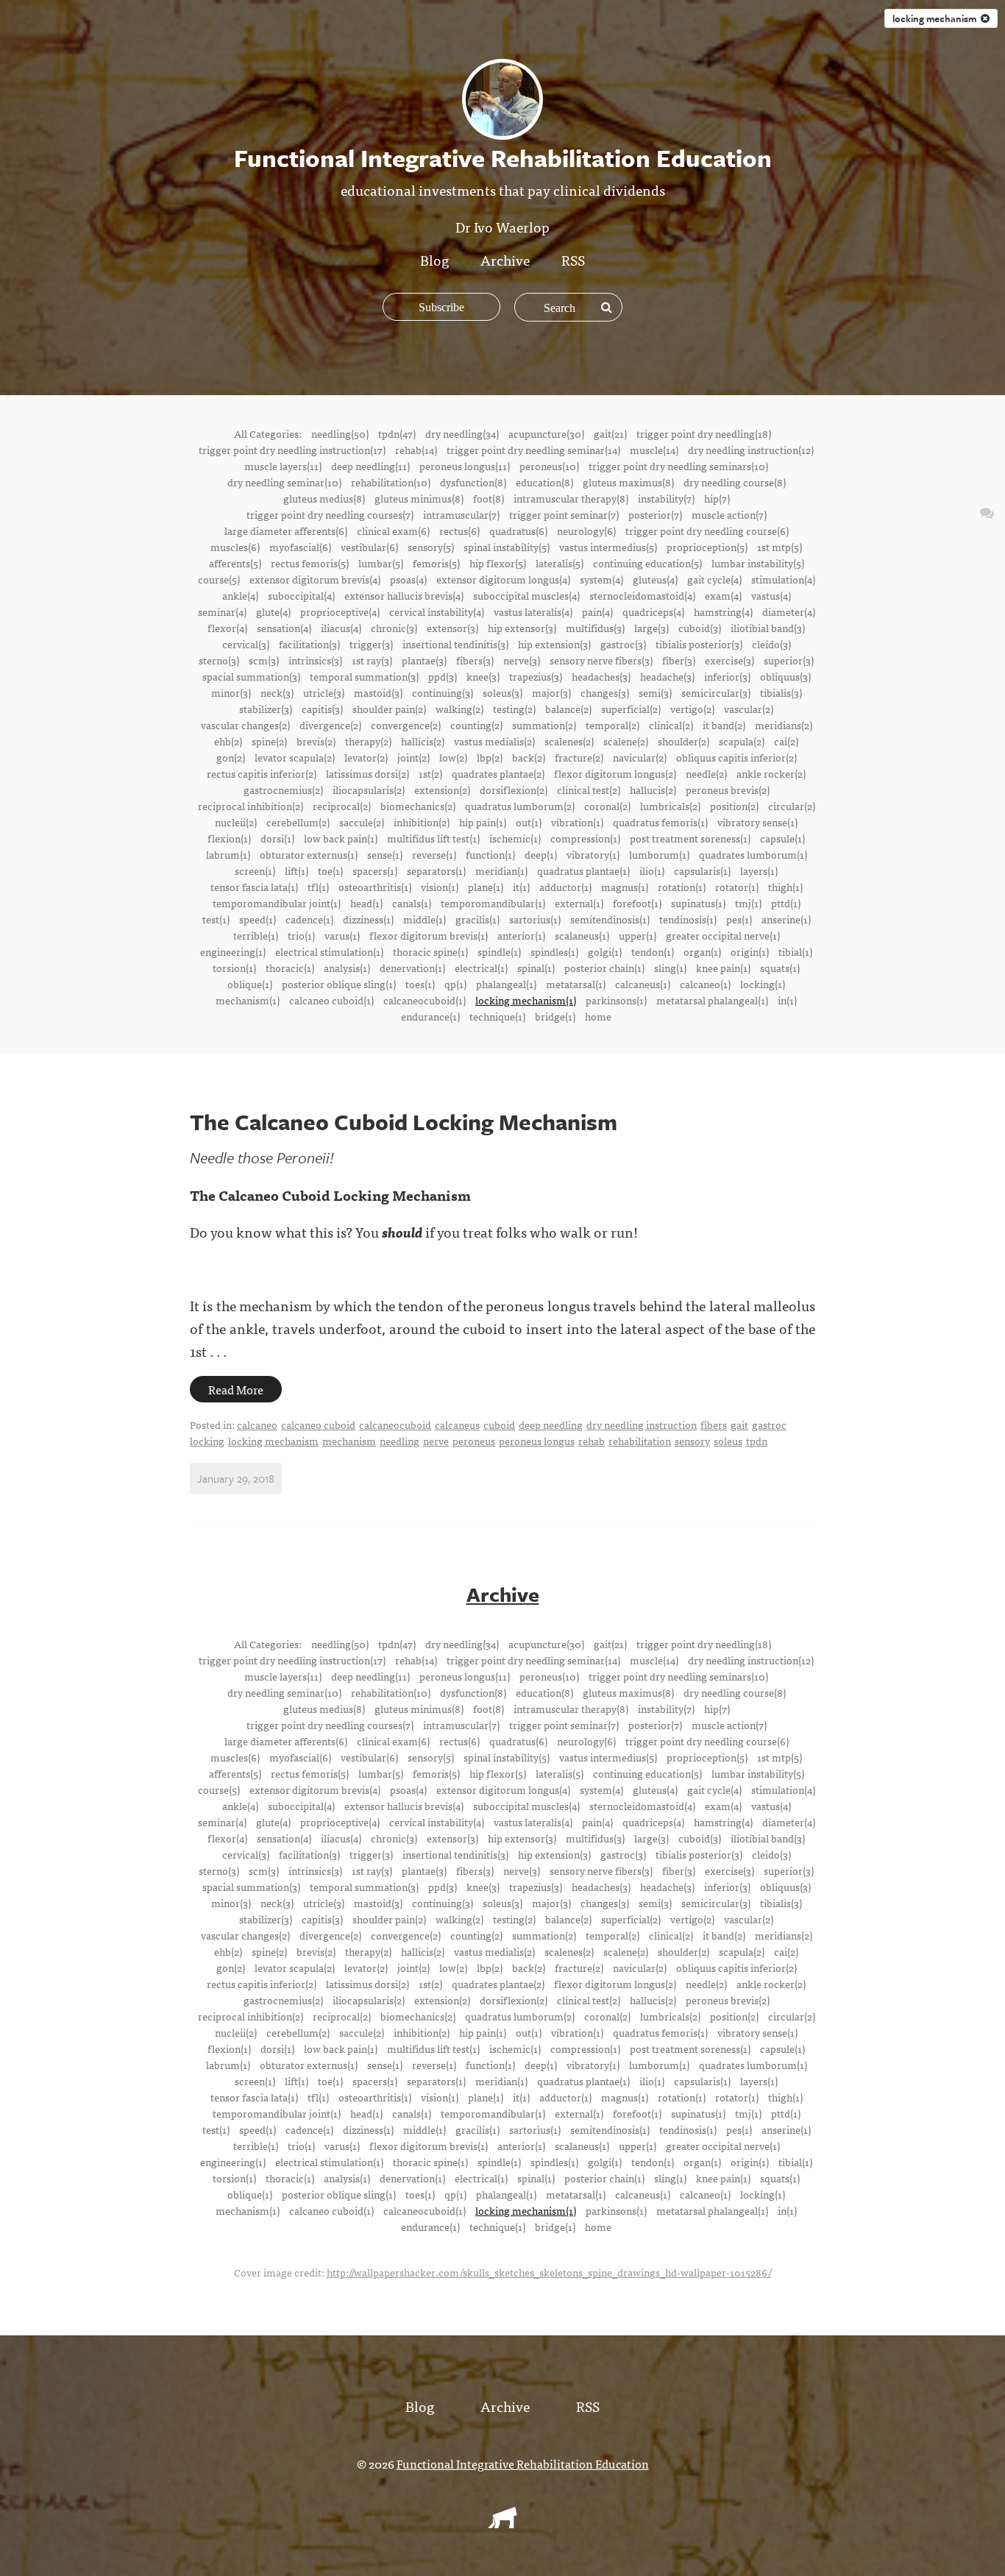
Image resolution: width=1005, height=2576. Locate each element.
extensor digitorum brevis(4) (315, 579)
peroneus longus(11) (465, 466)
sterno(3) (219, 660)
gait (739, 1424)
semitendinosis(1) (610, 919)
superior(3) (789, 660)
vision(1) (440, 887)
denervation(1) (412, 968)
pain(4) (597, 611)
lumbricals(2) (670, 806)
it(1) (521, 887)
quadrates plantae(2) (498, 773)
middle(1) (425, 919)
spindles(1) (554, 951)
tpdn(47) (397, 433)
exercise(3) (729, 660)
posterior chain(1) (604, 968)
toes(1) (420, 984)
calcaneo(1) (705, 984)
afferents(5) (235, 563)
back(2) (529, 757)
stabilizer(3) (266, 709)
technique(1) (497, 1016)
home (598, 1016)
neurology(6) (586, 531)
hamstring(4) (723, 611)
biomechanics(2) (418, 806)
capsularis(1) (702, 870)
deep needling (551, 1424)
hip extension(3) (554, 644)
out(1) (529, 822)
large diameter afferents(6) (286, 531)
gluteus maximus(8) (628, 482)
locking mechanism (937, 18)
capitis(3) (322, 709)
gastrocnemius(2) (283, 790)
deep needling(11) (370, 466)
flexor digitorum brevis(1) (429, 935)
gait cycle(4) (714, 579)
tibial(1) (795, 951)
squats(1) (780, 968)
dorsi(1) (277, 838)
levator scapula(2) (295, 757)
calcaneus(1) (643, 984)
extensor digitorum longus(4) (503, 579)
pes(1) (739, 919)
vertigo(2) (692, 709)
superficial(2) (631, 709)
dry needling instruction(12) (751, 450)
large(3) (651, 628)
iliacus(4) (341, 628)
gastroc (769, 1424)
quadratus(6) (518, 531)
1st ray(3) (372, 660)
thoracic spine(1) (430, 951)
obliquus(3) (785, 676)
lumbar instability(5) (758, 563)
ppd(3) (443, 676)
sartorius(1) (535, 919)
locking (207, 1441)
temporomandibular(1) (493, 903)
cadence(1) (309, 919)
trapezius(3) (536, 676)
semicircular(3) (716, 692)
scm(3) (264, 660)
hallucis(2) (653, 790)
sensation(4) (284, 628)
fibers (714, 1424)
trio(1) (301, 935)
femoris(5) (436, 563)
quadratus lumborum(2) (520, 806)
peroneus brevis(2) (728, 790)
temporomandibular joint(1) (277, 903)
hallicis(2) (423, 741)
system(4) (601, 579)
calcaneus (457, 1424)
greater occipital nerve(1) (723, 935)
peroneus (474, 1441)
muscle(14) (654, 450)
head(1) (366, 903)
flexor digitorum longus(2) (615, 773)
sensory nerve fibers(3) (601, 660)
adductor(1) (565, 887)
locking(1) (763, 984)
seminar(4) (222, 611)
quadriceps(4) (653, 611)
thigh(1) (785, 887)
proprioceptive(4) (340, 611)
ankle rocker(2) (771, 773)
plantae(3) (424, 660)
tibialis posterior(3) (699, 644)
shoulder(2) (683, 741)
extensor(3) (452, 628)
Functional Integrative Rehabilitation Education (523, 2463)
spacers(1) (375, 870)
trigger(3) (371, 644)
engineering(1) (233, 951)
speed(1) (258, 919)
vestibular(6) (369, 547)
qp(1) (455, 984)
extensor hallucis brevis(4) (404, 595)
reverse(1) (434, 854)
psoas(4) (408, 579)
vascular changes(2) (245, 725)
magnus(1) (625, 887)
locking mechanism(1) (526, 1000)
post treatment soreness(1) (690, 838)
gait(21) (610, 433)
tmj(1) (748, 903)
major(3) (551, 692)
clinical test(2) (589, 790)
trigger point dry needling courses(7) (330, 514)
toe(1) (330, 870)
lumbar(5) (381, 563)
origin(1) (750, 951)
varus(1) (342, 935)
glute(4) (273, 611)
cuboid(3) (700, 628)
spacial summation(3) (251, 676)
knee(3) (483, 676)
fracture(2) (579, 757)
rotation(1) (682, 887)
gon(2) (231, 757)
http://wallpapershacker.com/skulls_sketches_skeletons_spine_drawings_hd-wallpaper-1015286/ (549, 2272)
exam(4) (723, 595)
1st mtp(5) (780, 547)
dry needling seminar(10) (284, 482)
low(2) (453, 757)
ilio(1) (652, 870)
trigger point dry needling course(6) (707, 531)
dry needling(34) (462, 433)
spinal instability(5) (507, 547)
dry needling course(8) (735, 482)
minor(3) (231, 692)
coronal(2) (607, 806)
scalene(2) (626, 741)
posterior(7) (655, 514)
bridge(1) (555, 1016)
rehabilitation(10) (391, 482)
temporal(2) (612, 725)
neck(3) (277, 692)
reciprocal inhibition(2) (251, 806)
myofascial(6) (300, 547)
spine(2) (269, 741)
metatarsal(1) (576, 984)
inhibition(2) (422, 822)
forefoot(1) (637, 903)
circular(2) (792, 806)
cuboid (499, 1424)
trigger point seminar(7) (564, 514)
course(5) (219, 579)
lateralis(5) (560, 563)
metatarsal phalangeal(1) (712, 1000)
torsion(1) (234, 968)
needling (399, 1441)
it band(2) (724, 725)
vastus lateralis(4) (533, 611)
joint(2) (413, 757)
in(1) (787, 1000)
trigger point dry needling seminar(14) (533, 450)
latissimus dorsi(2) (367, 773)
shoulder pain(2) (389, 709)
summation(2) (544, 725)
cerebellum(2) (298, 822)
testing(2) (514, 709)
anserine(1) (786, 919)
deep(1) (541, 854)
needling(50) (340, 433)
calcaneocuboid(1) (425, 1000)
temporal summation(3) (364, 676)
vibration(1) (577, 822)
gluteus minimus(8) (419, 498)
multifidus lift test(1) (433, 838)
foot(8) (489, 498)
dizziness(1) (368, 919)
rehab (592, 1441)
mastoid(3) (378, 692)
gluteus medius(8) (324, 498)
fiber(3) (679, 660)
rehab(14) (416, 450)
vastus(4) (771, 595)
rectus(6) (459, 531)
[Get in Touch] (987, 512)
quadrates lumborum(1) (753, 854)
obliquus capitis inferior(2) (736, 757)
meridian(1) (501, 870)
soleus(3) (502, 692)
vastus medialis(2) (494, 741)
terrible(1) (256, 935)
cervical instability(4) (437, 611)
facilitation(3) (309, 644)
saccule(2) (362, 822)
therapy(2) (368, 741)
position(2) (734, 806)
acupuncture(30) (546, 433)
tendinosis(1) (688, 919)
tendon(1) (653, 951)
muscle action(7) (729, 514)
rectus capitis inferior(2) (262, 773)
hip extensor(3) (522, 628)
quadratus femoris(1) (660, 822)
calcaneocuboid (395, 1424)
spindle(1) (499, 951)
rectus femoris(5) (310, 563)
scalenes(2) (569, 741)
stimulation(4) (783, 579)
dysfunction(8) (473, 482)
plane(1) (486, 887)
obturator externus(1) (309, 854)
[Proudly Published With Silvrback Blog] (502, 2523)
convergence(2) (406, 725)
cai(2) (786, 741)
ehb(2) (228, 741)
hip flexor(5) (498, 563)
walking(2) (459, 709)
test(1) (216, 919)
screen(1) (255, 870)
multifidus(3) (595, 628)
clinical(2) (671, 725)
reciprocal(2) (342, 806)
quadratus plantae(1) (583, 870)
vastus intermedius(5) (608, 547)
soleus (728, 1441)
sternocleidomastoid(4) (642, 595)
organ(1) (702, 951)
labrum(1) (228, 854)
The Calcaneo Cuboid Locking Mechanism (404, 1122)
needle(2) (706, 773)
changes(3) (605, 692)
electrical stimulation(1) (329, 951)
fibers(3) (475, 660)
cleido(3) (771, 644)
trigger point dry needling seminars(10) (678, 466)
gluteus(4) (655, 579)
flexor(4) (227, 628)
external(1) (579, 903)
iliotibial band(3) (768, 628)
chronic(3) (394, 628)
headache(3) (667, 676)
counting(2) (476, 725)
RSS (573, 259)
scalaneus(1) (582, 935)
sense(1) (385, 854)
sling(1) (670, 968)
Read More (236, 1389)
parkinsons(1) (616, 1000)
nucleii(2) (236, 822)
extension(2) (442, 790)
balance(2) (568, 709)
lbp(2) (490, 757)
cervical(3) (246, 644)
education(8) (544, 482)
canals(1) (412, 903)
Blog (434, 259)
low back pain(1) (341, 838)
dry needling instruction (642, 1424)
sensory (692, 1441)
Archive (505, 259)
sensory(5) (431, 547)
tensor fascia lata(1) (254, 887)
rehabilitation (640, 1441)
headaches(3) (601, 676)
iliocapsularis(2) (369, 790)
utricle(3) (324, 692)
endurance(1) (430, 1016)
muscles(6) (235, 547)
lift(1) (296, 870)
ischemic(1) (515, 838)
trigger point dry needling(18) (704, 433)
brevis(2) (316, 741)
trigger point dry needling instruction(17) (292, 450)
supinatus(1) (698, 903)
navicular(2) (640, 757)
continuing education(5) (647, 563)
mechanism (349, 1441)
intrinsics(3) (315, 660)
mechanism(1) (248, 1000)
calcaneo (257, 1424)
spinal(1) (536, 968)
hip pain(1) (483, 822)
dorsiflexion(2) (514, 790)
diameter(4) (789, 611)
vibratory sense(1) (757, 822)
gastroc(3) (623, 644)
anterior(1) (521, 935)
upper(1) (638, 935)
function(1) (490, 854)
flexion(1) (229, 838)
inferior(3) (727, 676)
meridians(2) (784, 725)
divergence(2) (330, 725)
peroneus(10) (549, 466)
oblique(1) (250, 984)
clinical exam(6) (393, 531)
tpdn (757, 1441)
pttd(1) (786, 903)
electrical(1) (481, 968)
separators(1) (436, 870)
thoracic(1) (290, 968)
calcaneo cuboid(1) (331, 1000)
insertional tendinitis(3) (455, 644)
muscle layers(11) (283, 466)
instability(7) (666, 498)
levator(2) (366, 757)
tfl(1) (318, 887)
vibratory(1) (593, 854)
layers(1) (759, 870)
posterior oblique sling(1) (339, 984)
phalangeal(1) (506, 984)
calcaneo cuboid (318, 1424)
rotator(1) (737, 887)
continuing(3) (443, 692)
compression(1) (585, 838)
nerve (436, 1441)
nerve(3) (522, 660)
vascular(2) (749, 709)
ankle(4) (240, 595)
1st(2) (430, 773)
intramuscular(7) (461, 514)
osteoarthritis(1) (375, 887)
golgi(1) (605, 951)
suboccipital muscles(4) (526, 595)
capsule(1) (782, 838)
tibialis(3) (781, 692)
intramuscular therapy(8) (571, 498)
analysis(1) (347, 968)
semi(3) (655, 692)
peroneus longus (537, 1441)
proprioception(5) (707, 547)
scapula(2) (742, 741)
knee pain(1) (723, 968)
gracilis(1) (477, 919)
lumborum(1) (659, 854)
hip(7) (717, 498)
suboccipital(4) (301, 595)
